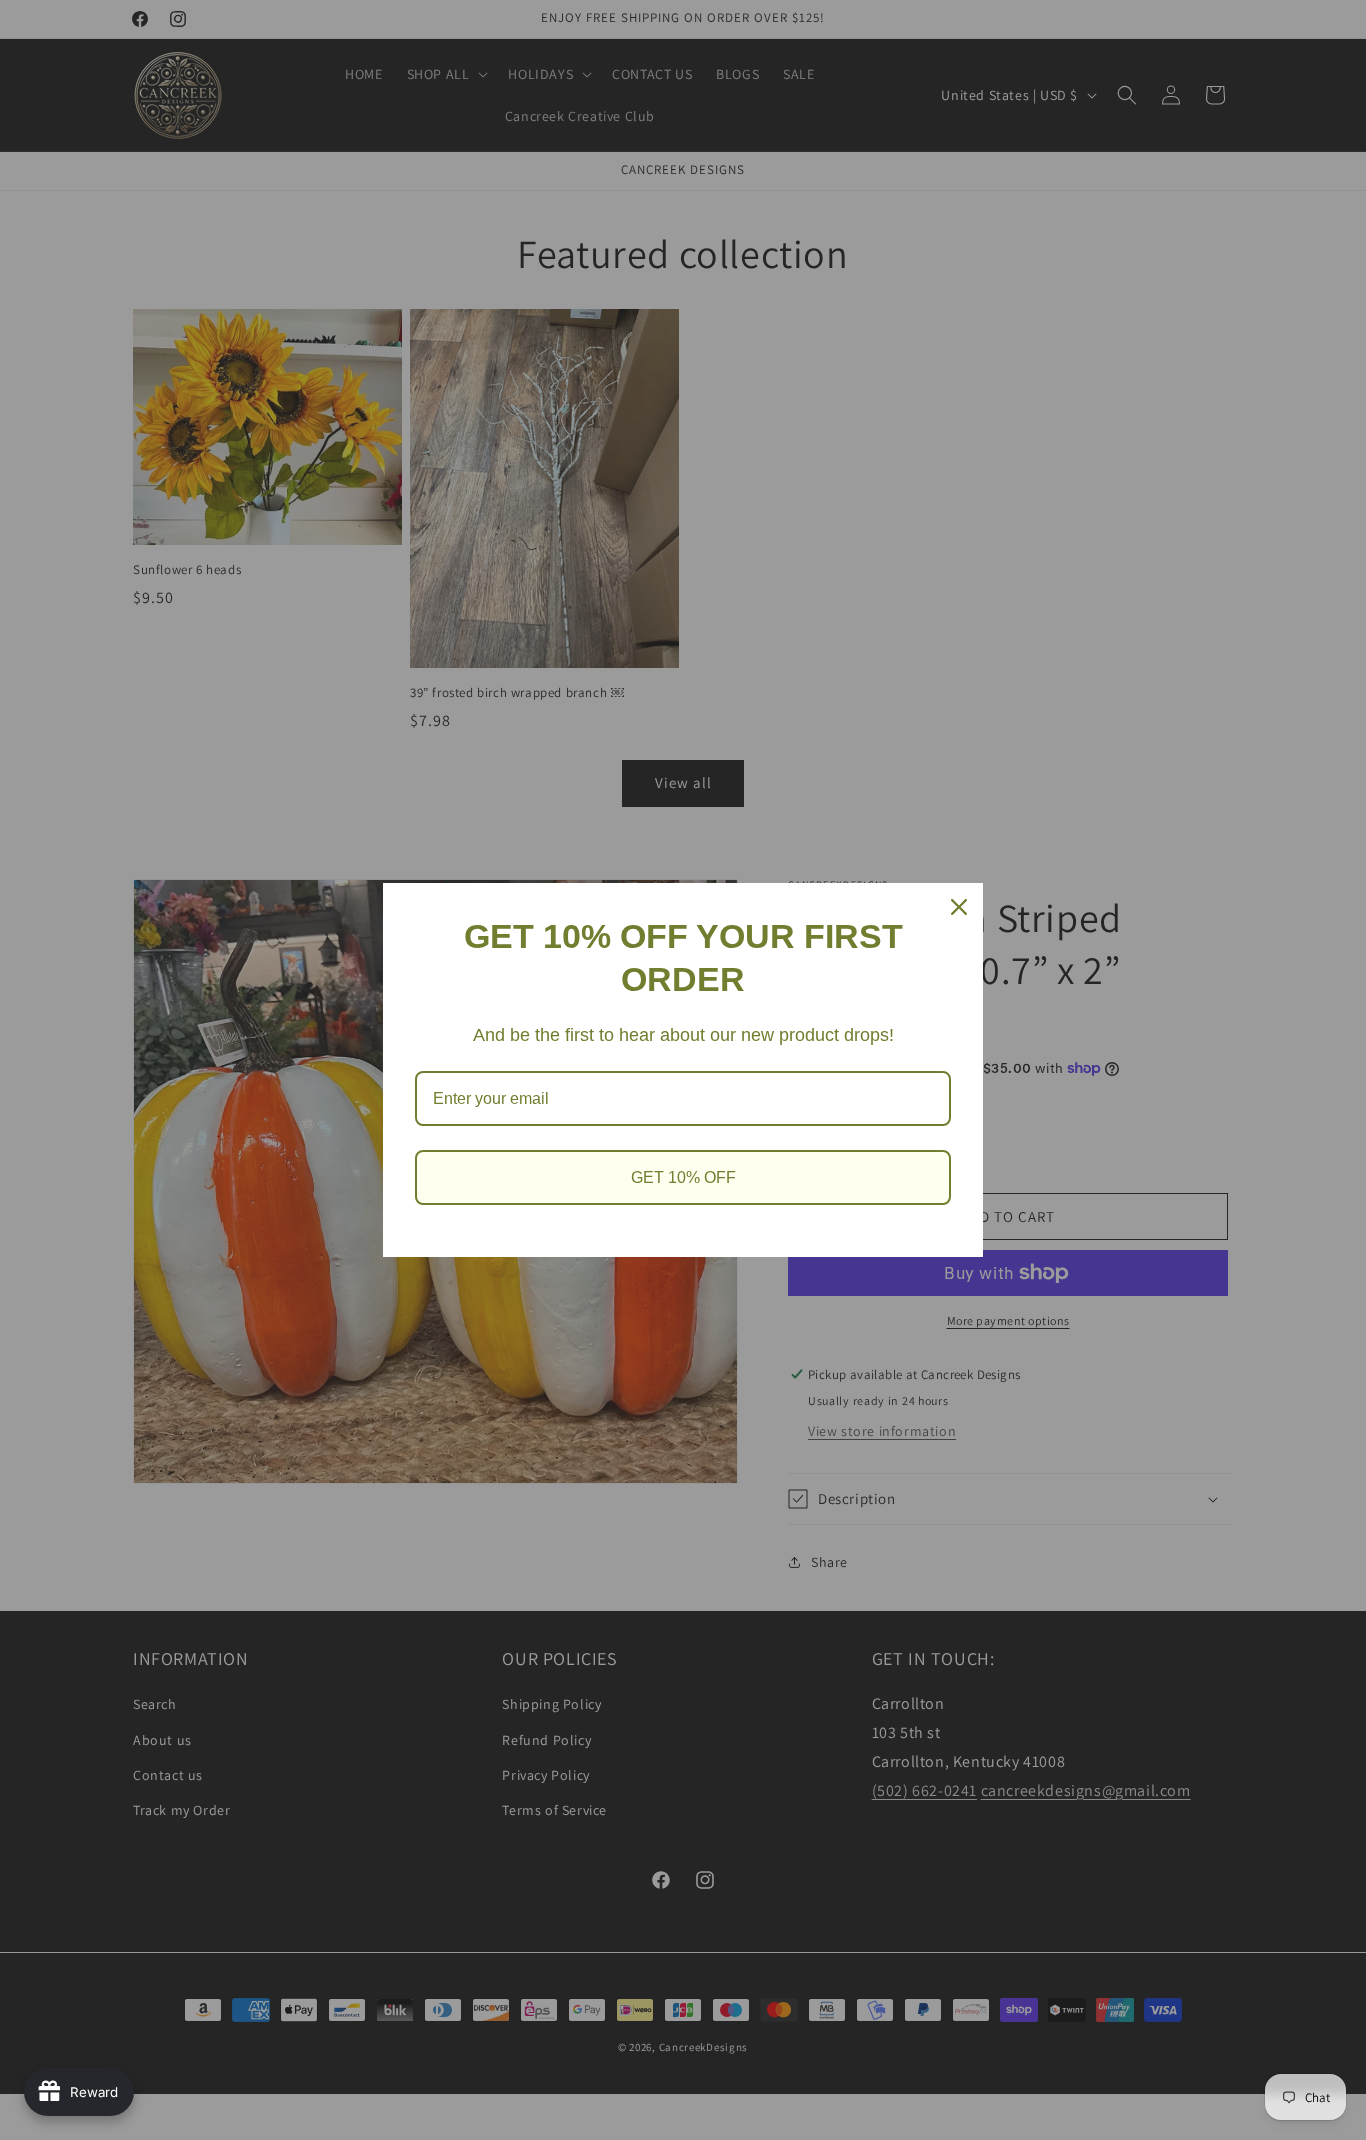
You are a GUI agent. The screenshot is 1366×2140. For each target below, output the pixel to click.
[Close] (959, 907)
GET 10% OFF (683, 1177)
